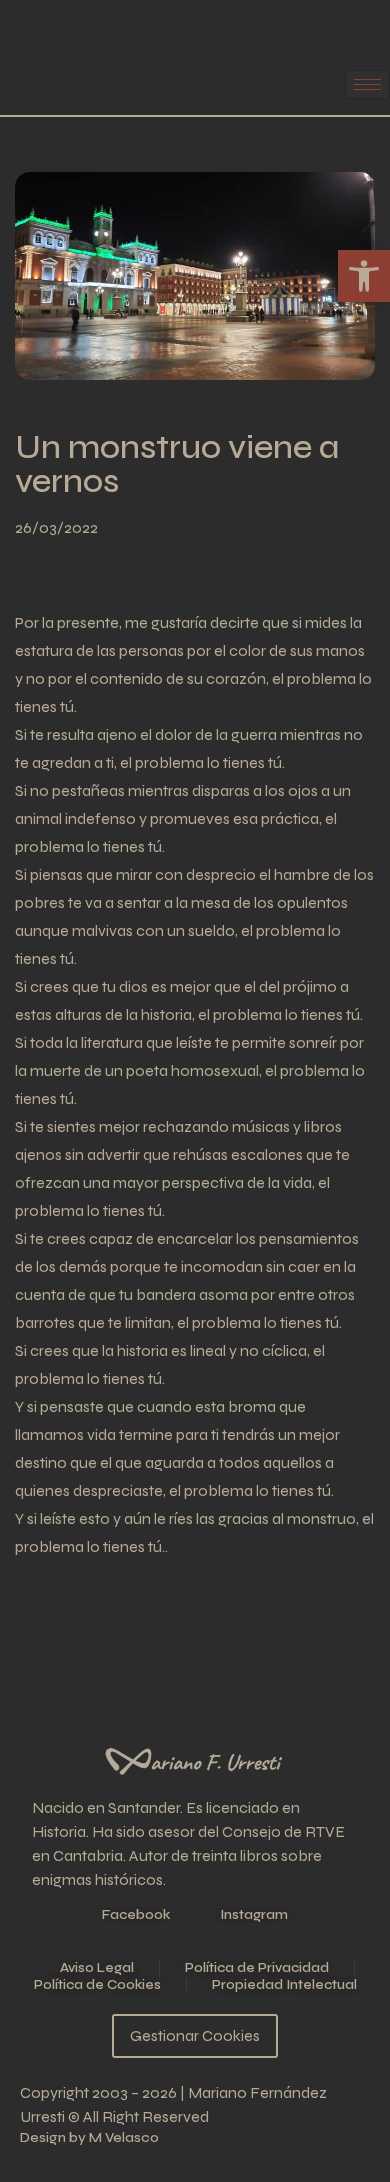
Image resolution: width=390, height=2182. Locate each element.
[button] (364, 276)
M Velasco (124, 2137)
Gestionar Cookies (195, 2035)
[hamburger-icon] (367, 84)
